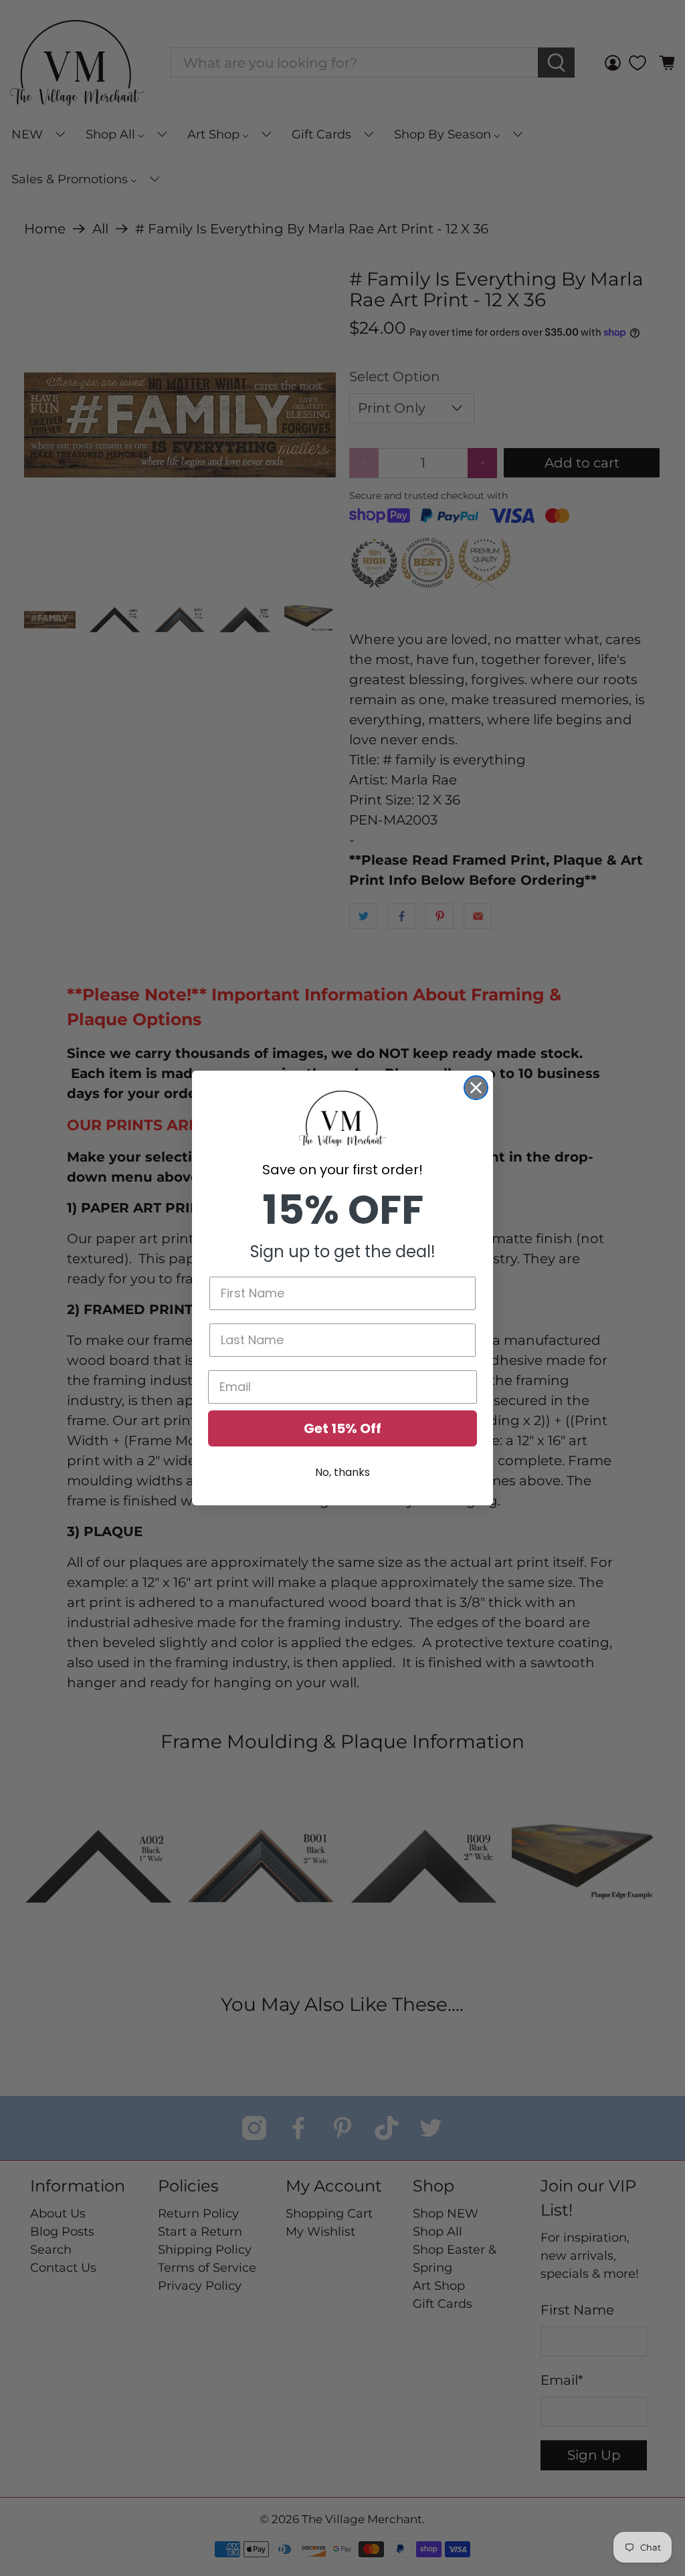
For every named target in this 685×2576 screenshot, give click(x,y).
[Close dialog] (476, 1088)
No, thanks (342, 1472)
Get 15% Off (342, 1428)
